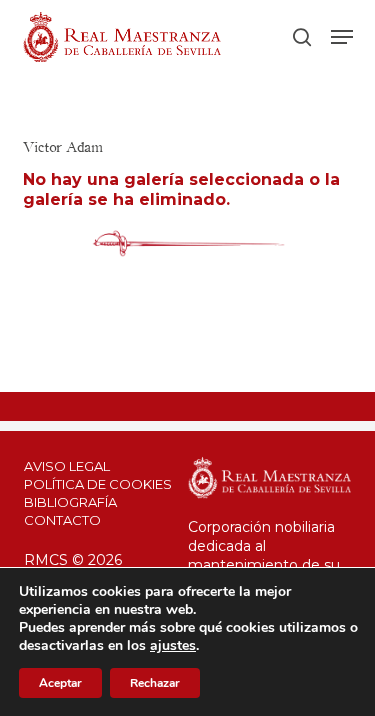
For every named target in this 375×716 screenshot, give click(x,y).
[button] (342, 37)
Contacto (62, 520)
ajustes (173, 646)
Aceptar (60, 683)
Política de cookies (98, 484)
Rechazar (155, 683)
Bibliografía (70, 502)
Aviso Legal (67, 466)
